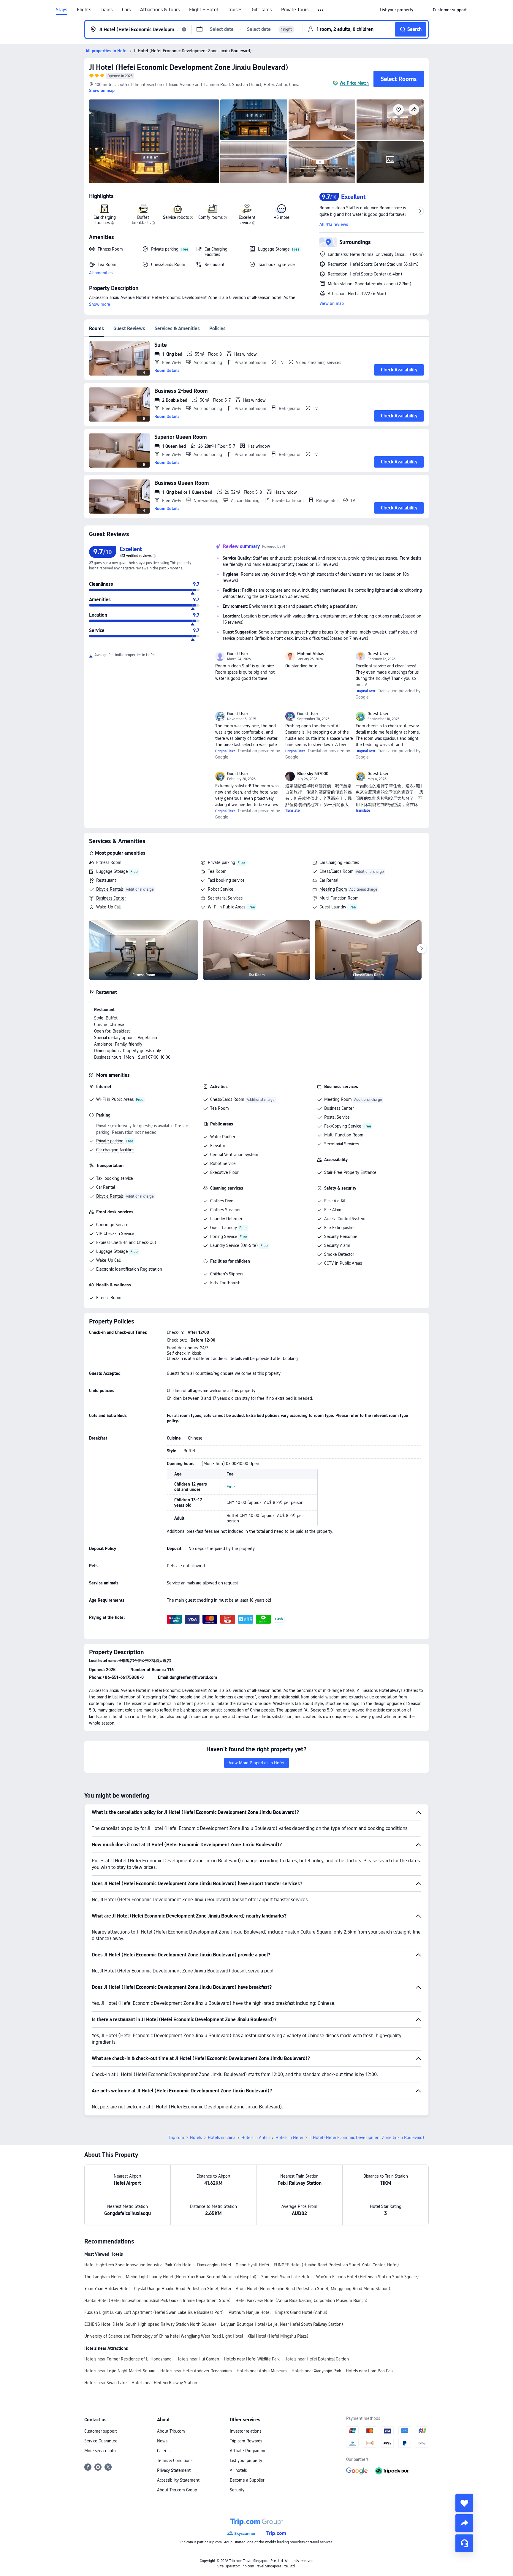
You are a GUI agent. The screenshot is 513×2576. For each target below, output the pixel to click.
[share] (464, 2523)
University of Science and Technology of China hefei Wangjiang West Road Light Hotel (164, 2336)
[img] (154, 141)
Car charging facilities (115, 1150)
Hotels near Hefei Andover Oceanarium (196, 2371)
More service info (100, 2451)
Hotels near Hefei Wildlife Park (252, 2359)
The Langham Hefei (103, 2277)
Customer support (101, 2431)
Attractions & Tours (160, 10)
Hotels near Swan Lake (106, 2383)
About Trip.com (171, 2431)
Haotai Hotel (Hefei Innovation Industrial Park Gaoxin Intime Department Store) (157, 2300)
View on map (332, 303)
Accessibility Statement (178, 2480)
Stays (62, 10)
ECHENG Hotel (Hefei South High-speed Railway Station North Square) (150, 2324)
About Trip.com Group (177, 2490)
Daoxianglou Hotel (214, 2265)
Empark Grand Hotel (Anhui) (301, 2312)
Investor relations (246, 2431)
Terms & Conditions (175, 2461)
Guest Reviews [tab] (129, 328)
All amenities (101, 273)
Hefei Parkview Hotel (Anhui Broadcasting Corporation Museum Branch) (301, 2300)
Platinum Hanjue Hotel (250, 2312)
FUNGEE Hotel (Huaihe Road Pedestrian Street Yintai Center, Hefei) (336, 2265)
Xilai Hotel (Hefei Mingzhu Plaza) (278, 2336)
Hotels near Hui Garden (198, 2359)
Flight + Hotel (204, 10)
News (162, 2441)
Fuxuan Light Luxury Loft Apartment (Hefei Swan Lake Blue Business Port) (154, 2312)
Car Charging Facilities (339, 862)
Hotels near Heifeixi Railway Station (164, 2383)
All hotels (238, 2470)
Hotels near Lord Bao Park (370, 2371)
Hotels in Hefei (289, 2138)
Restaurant (106, 880)
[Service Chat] (464, 2543)
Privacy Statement (174, 2470)
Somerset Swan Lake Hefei (286, 2277)
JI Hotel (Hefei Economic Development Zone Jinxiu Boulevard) (189, 67)
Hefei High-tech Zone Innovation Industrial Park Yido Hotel (138, 2265)
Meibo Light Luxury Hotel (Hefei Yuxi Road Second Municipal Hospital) (191, 2277)
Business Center (111, 898)
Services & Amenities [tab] (177, 328)
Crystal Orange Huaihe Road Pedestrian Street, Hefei (183, 2289)
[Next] (422, 949)
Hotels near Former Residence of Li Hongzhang (128, 2359)
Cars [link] (126, 10)
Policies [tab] (217, 328)
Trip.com (176, 2138)
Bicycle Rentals (110, 889)
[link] (396, 10)
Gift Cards (262, 10)
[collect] (464, 2503)
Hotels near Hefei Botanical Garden (317, 2359)
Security (237, 2490)
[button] (321, 10)
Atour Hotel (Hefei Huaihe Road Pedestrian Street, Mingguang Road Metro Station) (313, 2289)
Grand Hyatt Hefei (252, 2265)
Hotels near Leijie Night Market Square (120, 2371)
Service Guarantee (101, 2441)
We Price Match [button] (354, 83)
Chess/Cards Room (337, 871)
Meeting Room (333, 889)
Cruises (235, 10)
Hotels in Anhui (255, 2138)
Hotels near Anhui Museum (262, 2371)
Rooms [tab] (96, 328)
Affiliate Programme (248, 2451)
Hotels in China (222, 2138)
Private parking (221, 862)
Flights (84, 10)
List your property (246, 2461)
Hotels (196, 2138)
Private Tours (295, 10)
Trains (107, 10)
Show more (100, 304)
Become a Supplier (247, 2480)
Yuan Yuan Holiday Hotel (107, 2289)
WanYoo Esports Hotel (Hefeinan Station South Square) (368, 2277)
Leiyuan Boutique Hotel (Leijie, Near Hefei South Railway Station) (282, 2324)
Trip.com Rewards (246, 2441)
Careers (164, 2451)
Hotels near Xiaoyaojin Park (316, 2371)
